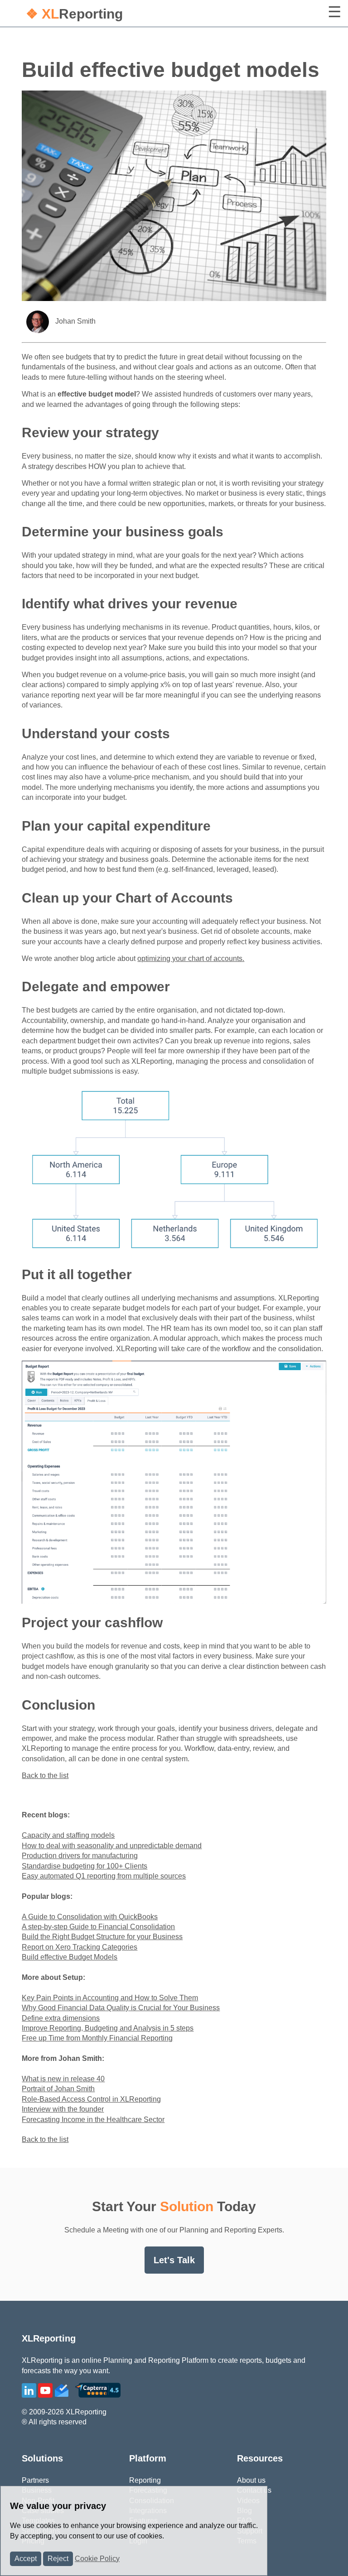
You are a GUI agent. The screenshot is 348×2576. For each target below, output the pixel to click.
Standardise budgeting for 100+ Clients (85, 1866)
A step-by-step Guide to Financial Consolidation (98, 1927)
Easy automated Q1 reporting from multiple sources (104, 1876)
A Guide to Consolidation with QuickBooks (90, 1917)
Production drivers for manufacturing (80, 1856)
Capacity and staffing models (68, 1835)
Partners (35, 2480)
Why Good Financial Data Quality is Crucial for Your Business (121, 2008)
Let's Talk (174, 2260)
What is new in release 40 (63, 2079)
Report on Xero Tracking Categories (80, 1947)
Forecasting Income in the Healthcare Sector (93, 2120)
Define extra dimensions (61, 2018)
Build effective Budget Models (70, 1957)
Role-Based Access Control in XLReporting (91, 2099)
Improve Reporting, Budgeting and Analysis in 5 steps (108, 2028)
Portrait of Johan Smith (58, 2089)
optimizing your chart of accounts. (191, 958)
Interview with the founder (63, 2109)
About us (251, 2480)
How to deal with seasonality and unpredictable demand (112, 1846)
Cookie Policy (97, 2559)
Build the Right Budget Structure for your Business (102, 1937)
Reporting (74, 14)
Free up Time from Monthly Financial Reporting (97, 2038)
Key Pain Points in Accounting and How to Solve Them (110, 1998)
